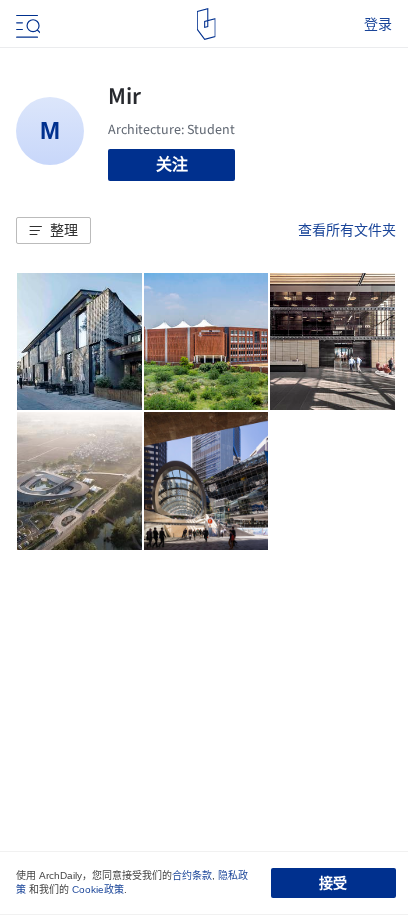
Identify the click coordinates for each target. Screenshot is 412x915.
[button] (53, 231)
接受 (333, 883)
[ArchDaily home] (206, 24)
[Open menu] (26, 24)
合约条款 (192, 875)
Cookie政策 (98, 889)
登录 (378, 24)
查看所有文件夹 (347, 230)
